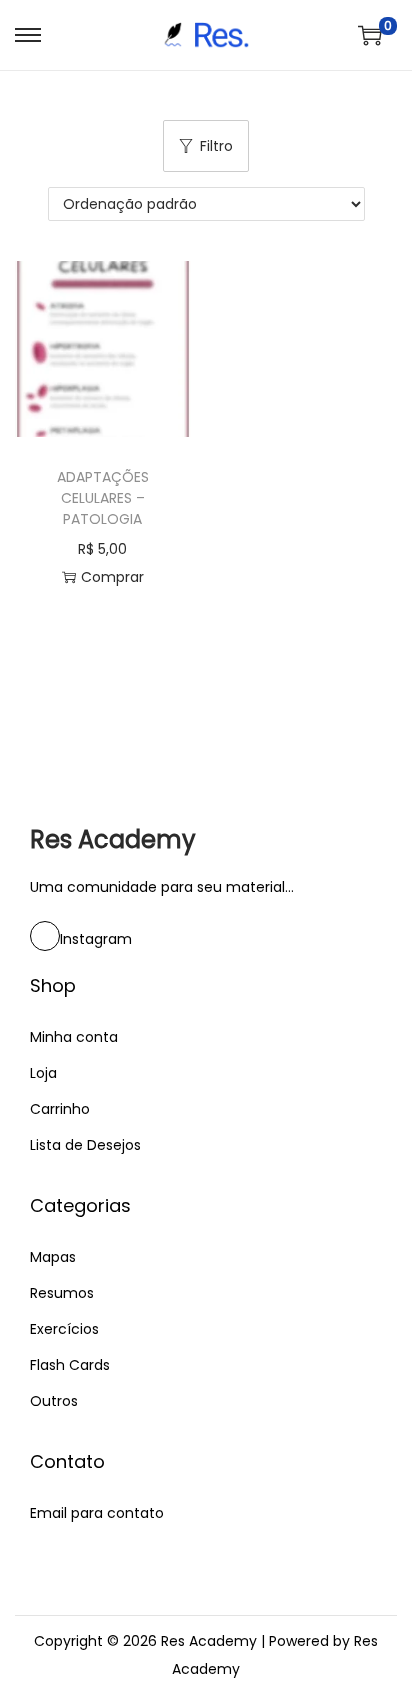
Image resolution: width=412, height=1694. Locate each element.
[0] (370, 35)
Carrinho (60, 1109)
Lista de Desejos (85, 1145)
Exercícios (64, 1329)
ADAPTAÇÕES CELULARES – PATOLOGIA (103, 498)
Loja (43, 1073)
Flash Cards (70, 1365)
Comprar (112, 577)
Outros (54, 1401)
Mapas (53, 1257)
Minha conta (74, 1037)
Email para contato (97, 1513)
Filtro (216, 146)
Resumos (62, 1293)
